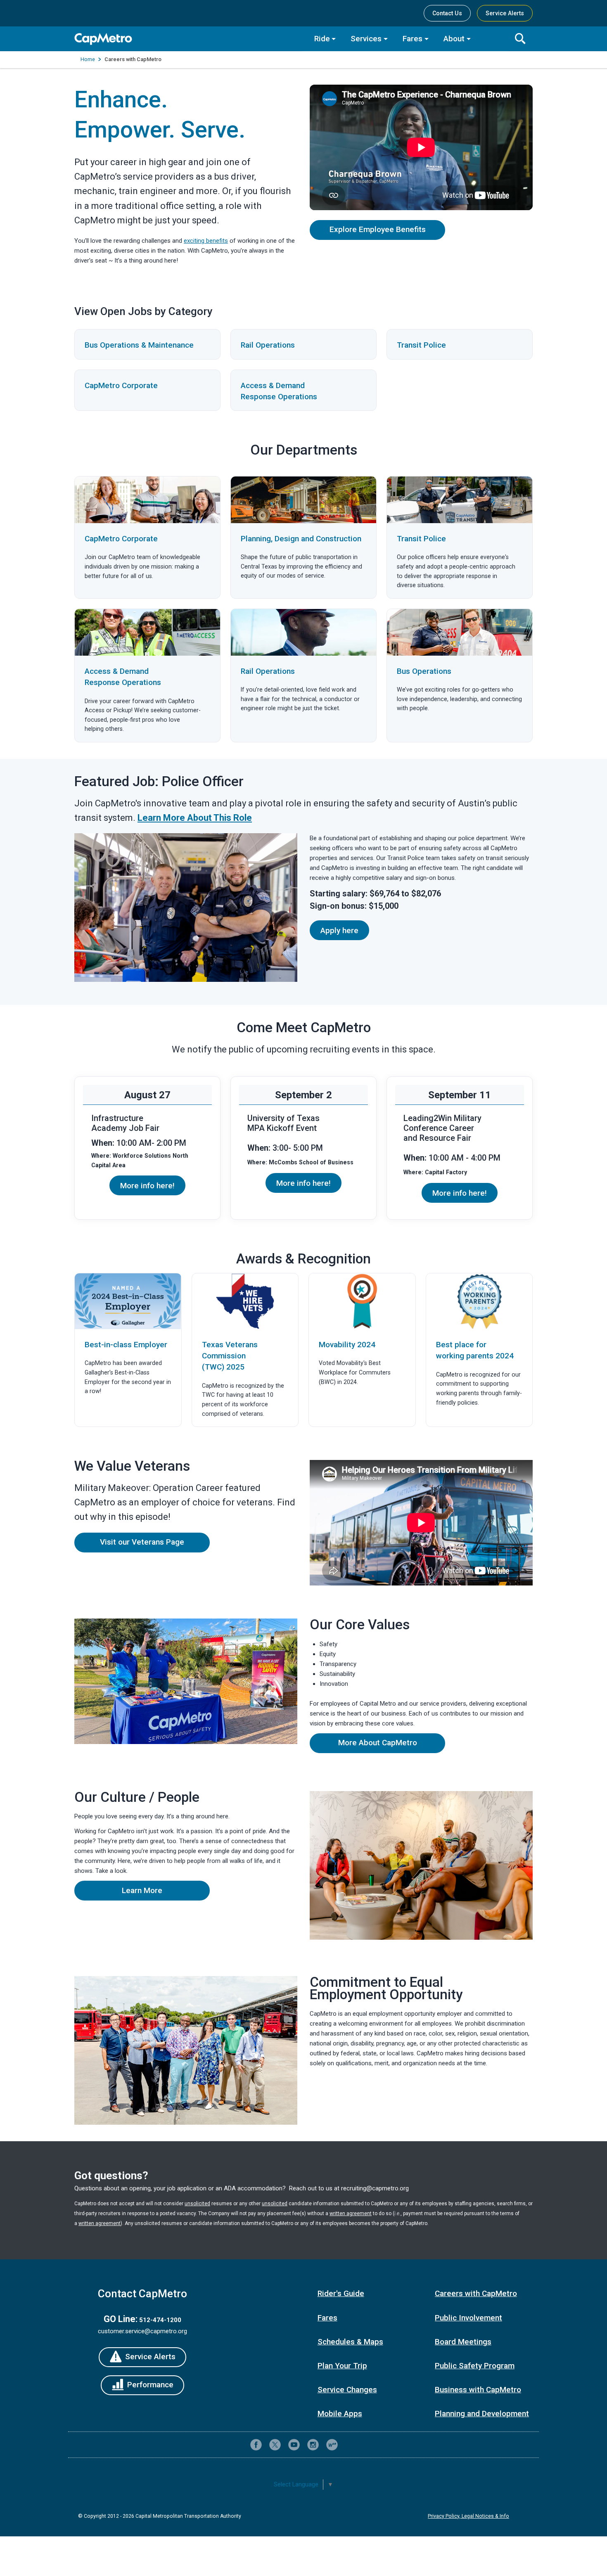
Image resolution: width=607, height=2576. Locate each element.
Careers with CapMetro (476, 2293)
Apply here (339, 930)
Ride (322, 39)
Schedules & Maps (350, 2342)
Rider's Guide (341, 2293)
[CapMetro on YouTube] (294, 2445)
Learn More (166, 1893)
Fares (413, 39)
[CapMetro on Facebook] (256, 2445)
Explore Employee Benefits (378, 229)
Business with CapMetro (478, 2390)
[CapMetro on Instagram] (313, 2445)
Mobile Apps (340, 2414)
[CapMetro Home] (188, 39)
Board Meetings (463, 2342)
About (454, 39)
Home (88, 59)
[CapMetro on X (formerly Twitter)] (275, 2445)
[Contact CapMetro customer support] (351, 2445)
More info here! (147, 1186)
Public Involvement (468, 2318)
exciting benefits (206, 241)
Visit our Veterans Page (142, 1542)
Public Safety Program (475, 2366)
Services (366, 39)
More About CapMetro (378, 1743)
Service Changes (347, 2390)
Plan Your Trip (342, 2366)
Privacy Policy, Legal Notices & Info (468, 2516)
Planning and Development (482, 2414)
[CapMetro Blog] (332, 2445)
